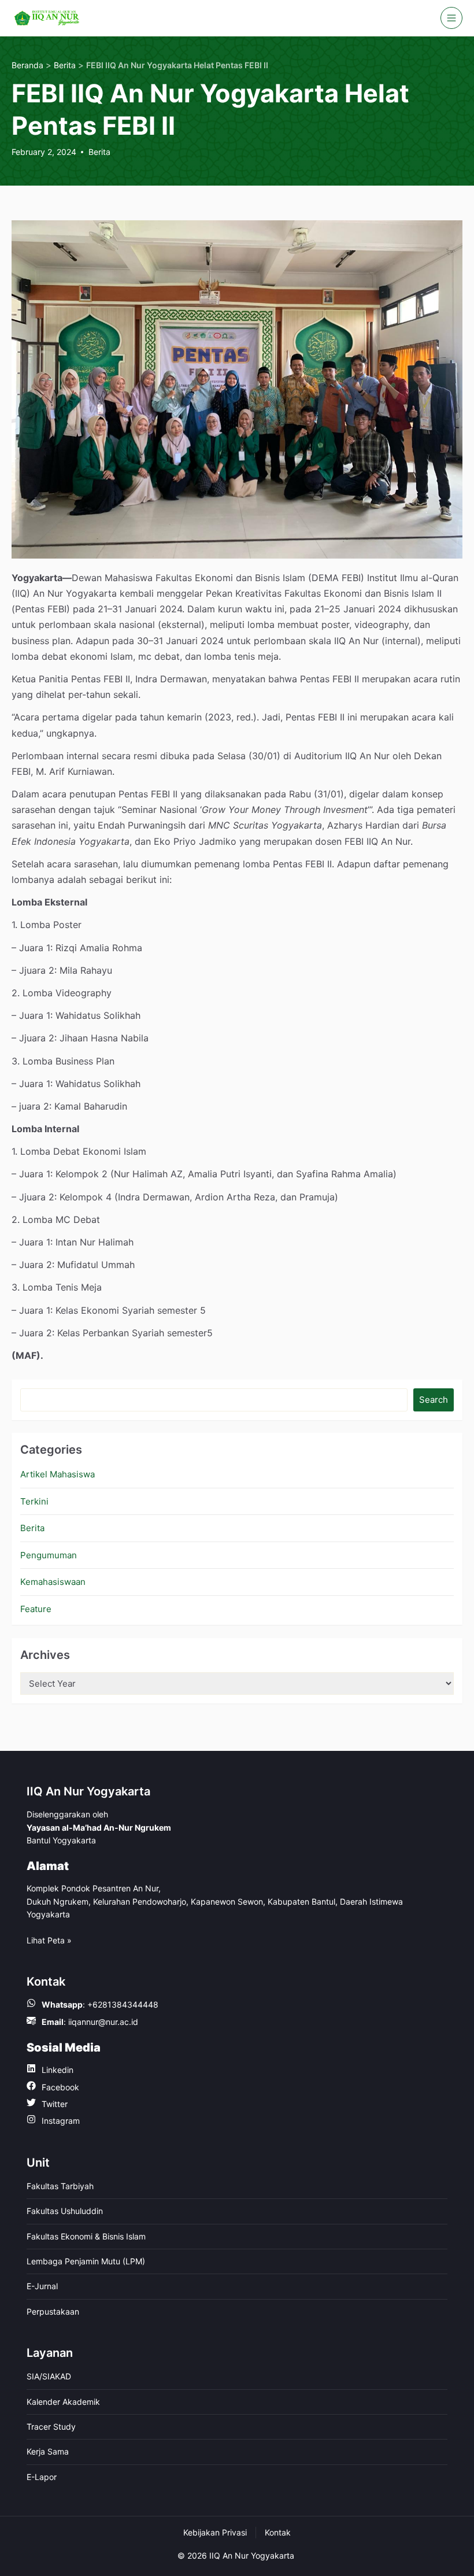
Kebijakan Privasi (215, 2532)
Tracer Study (51, 2427)
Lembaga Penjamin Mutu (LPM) (86, 2261)
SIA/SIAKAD (49, 2376)
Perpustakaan (53, 2311)
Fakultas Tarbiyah (60, 2186)
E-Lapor (42, 2477)
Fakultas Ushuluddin (65, 2211)
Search (434, 1400)
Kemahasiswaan (53, 1582)
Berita (99, 152)
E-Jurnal (42, 2286)
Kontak (278, 2532)
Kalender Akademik (63, 2402)
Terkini (34, 1501)
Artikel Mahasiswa (58, 1474)
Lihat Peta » (49, 1940)
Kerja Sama (48, 2451)
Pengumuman (49, 1555)
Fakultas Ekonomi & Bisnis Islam (86, 2236)
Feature (36, 1609)
